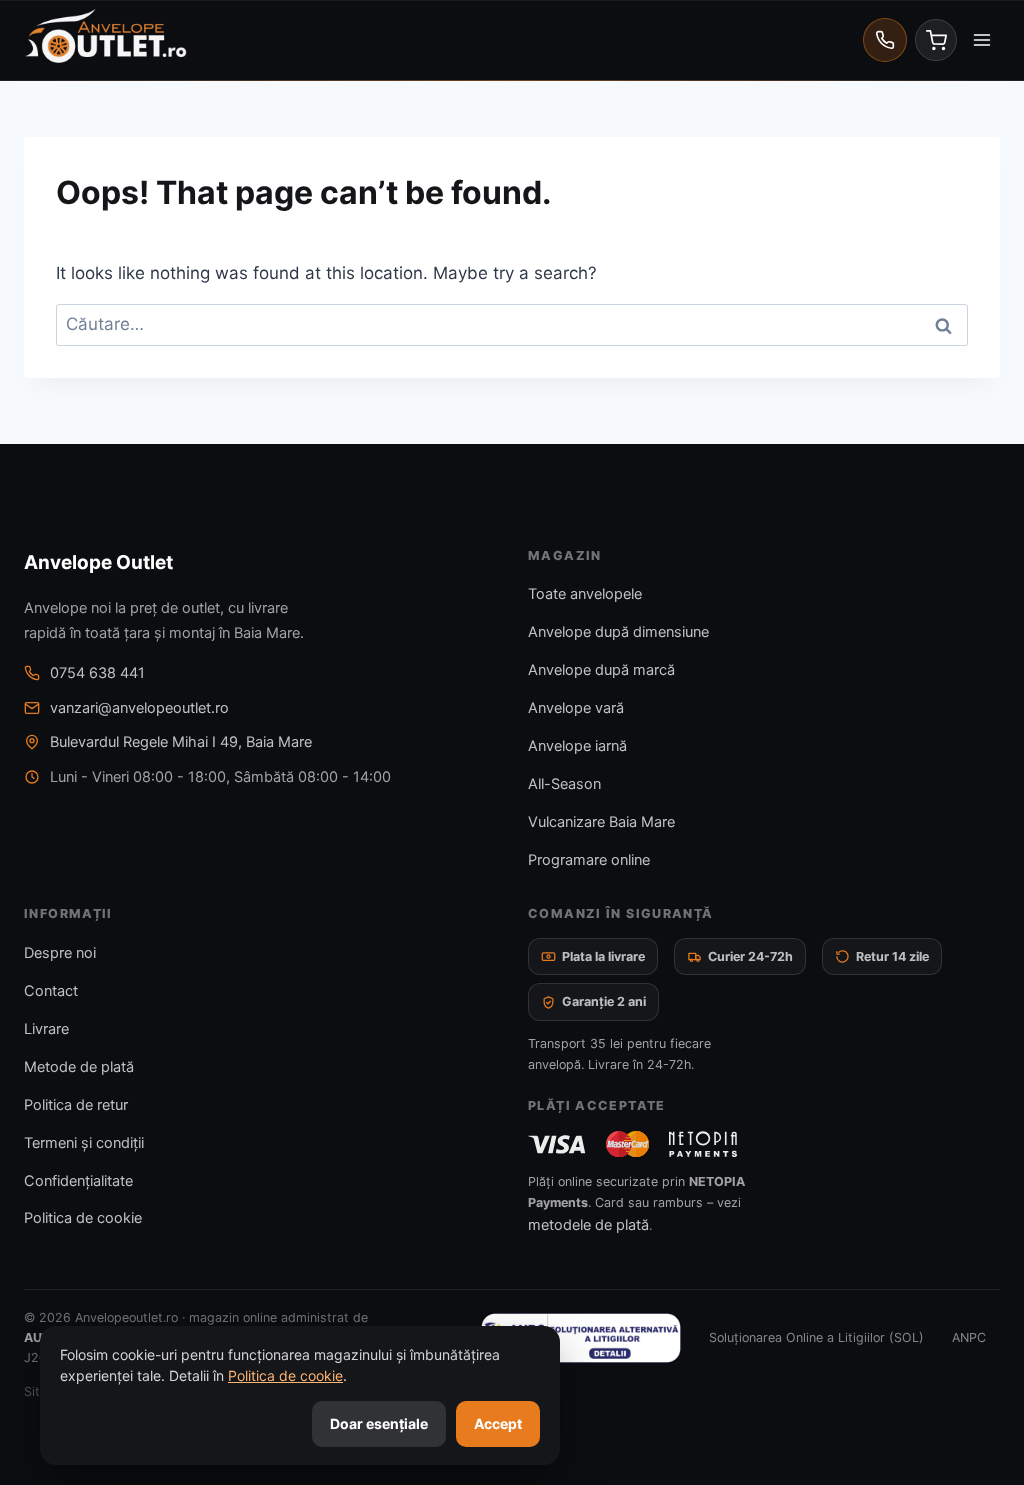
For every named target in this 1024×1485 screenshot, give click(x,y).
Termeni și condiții (84, 1143)
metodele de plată (588, 1225)
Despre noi (60, 953)
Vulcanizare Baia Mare (601, 822)
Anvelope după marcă (601, 670)
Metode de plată (79, 1067)
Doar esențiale (379, 1423)
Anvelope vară (576, 708)
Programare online (589, 860)
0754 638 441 (97, 673)
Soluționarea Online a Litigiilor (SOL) (816, 1337)
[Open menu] (981, 39)
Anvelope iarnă (577, 746)
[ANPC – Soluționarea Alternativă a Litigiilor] (581, 1338)
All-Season (564, 784)
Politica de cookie (83, 1218)
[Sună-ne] (885, 40)
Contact (51, 991)
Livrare (46, 1029)
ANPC (969, 1337)
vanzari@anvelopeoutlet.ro (139, 708)
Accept (498, 1423)
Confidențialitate (78, 1181)
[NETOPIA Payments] (703, 1144)
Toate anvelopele (585, 594)
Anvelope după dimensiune (618, 632)
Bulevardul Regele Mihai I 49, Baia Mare (181, 742)
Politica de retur (76, 1105)
